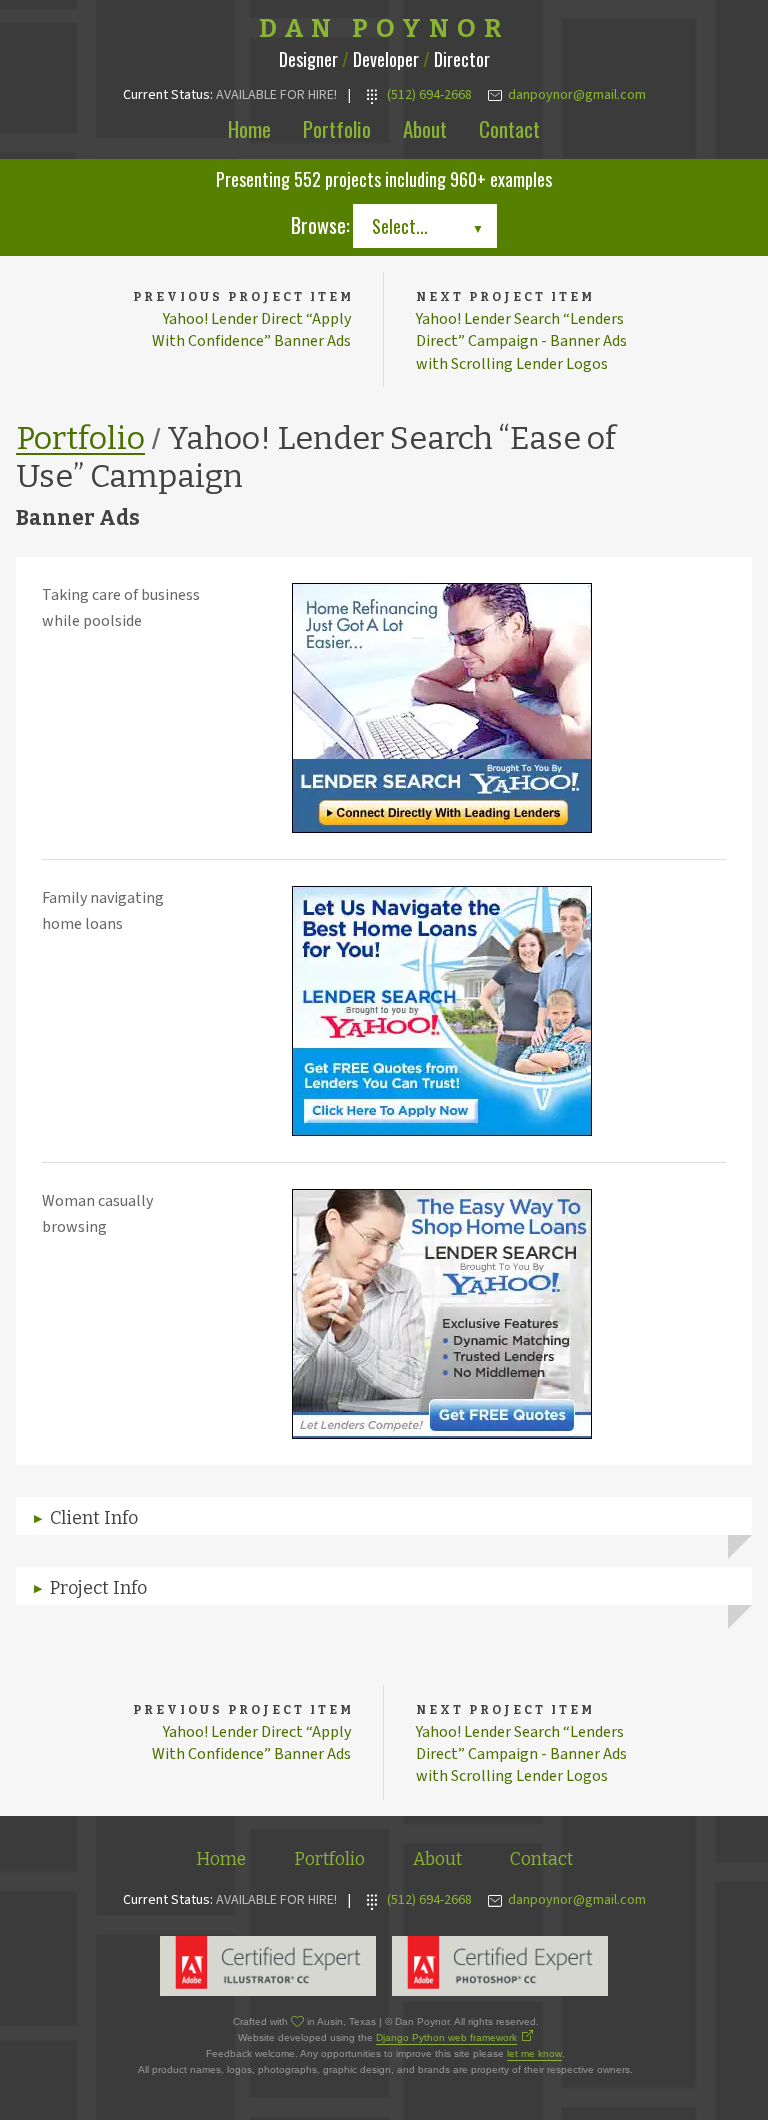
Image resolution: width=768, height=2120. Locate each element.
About (425, 128)
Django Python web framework (446, 2037)
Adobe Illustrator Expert (268, 1966)
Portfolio (337, 128)
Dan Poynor (384, 29)
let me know (534, 2053)
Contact (509, 128)
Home (249, 128)
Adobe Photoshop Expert (500, 1966)
